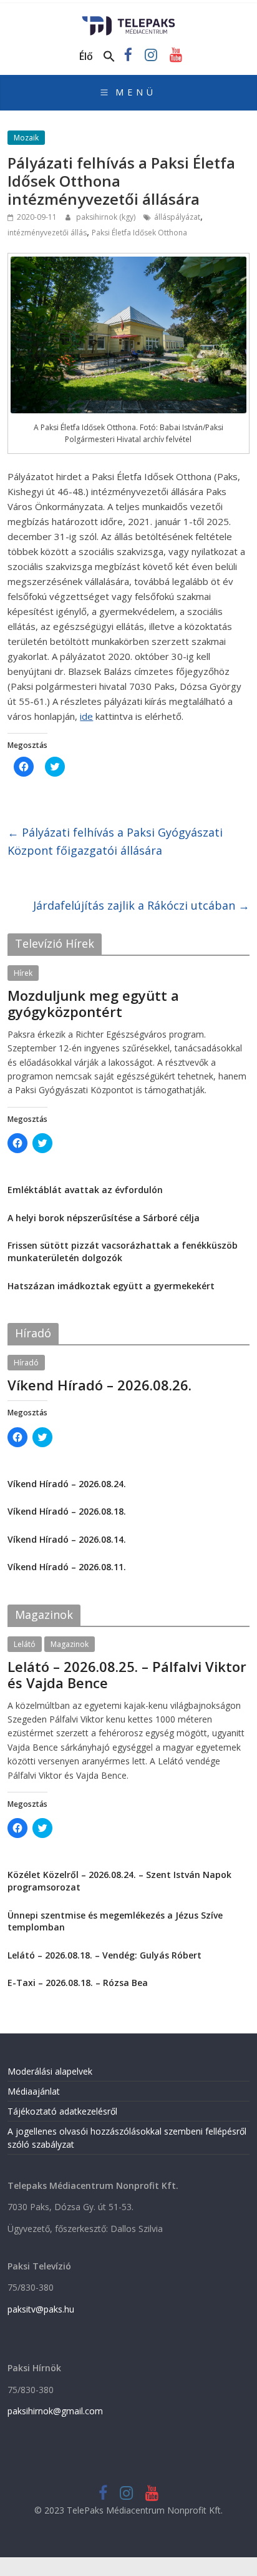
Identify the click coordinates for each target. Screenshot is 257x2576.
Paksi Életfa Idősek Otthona (139, 233)
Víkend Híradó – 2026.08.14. (67, 1539)
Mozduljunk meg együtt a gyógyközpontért (93, 1003)
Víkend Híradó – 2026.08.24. (67, 1484)
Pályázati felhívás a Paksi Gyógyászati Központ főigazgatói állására (115, 841)
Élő (86, 56)
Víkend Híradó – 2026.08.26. (99, 1385)
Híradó (26, 1363)
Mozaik (26, 138)
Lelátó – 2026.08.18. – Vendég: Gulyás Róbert (104, 1955)
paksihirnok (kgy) (107, 217)
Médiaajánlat (34, 2091)
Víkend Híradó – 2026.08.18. (67, 1511)
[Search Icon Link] (109, 57)
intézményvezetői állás (47, 233)
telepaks (91, 1698)
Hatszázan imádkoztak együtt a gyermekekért (111, 1286)
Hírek (23, 973)
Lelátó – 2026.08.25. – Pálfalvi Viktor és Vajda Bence (127, 1674)
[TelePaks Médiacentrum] (129, 20)
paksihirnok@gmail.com (55, 2411)
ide (86, 716)
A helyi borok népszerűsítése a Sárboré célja (104, 1218)
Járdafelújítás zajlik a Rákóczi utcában (141, 905)
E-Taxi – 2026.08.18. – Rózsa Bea (78, 1983)
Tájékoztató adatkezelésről (62, 2111)
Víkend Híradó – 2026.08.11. (67, 1567)
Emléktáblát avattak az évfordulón (85, 1190)
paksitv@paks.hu (41, 2309)
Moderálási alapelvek (50, 2071)
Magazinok (70, 1644)
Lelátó (25, 1644)
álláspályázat (177, 217)
